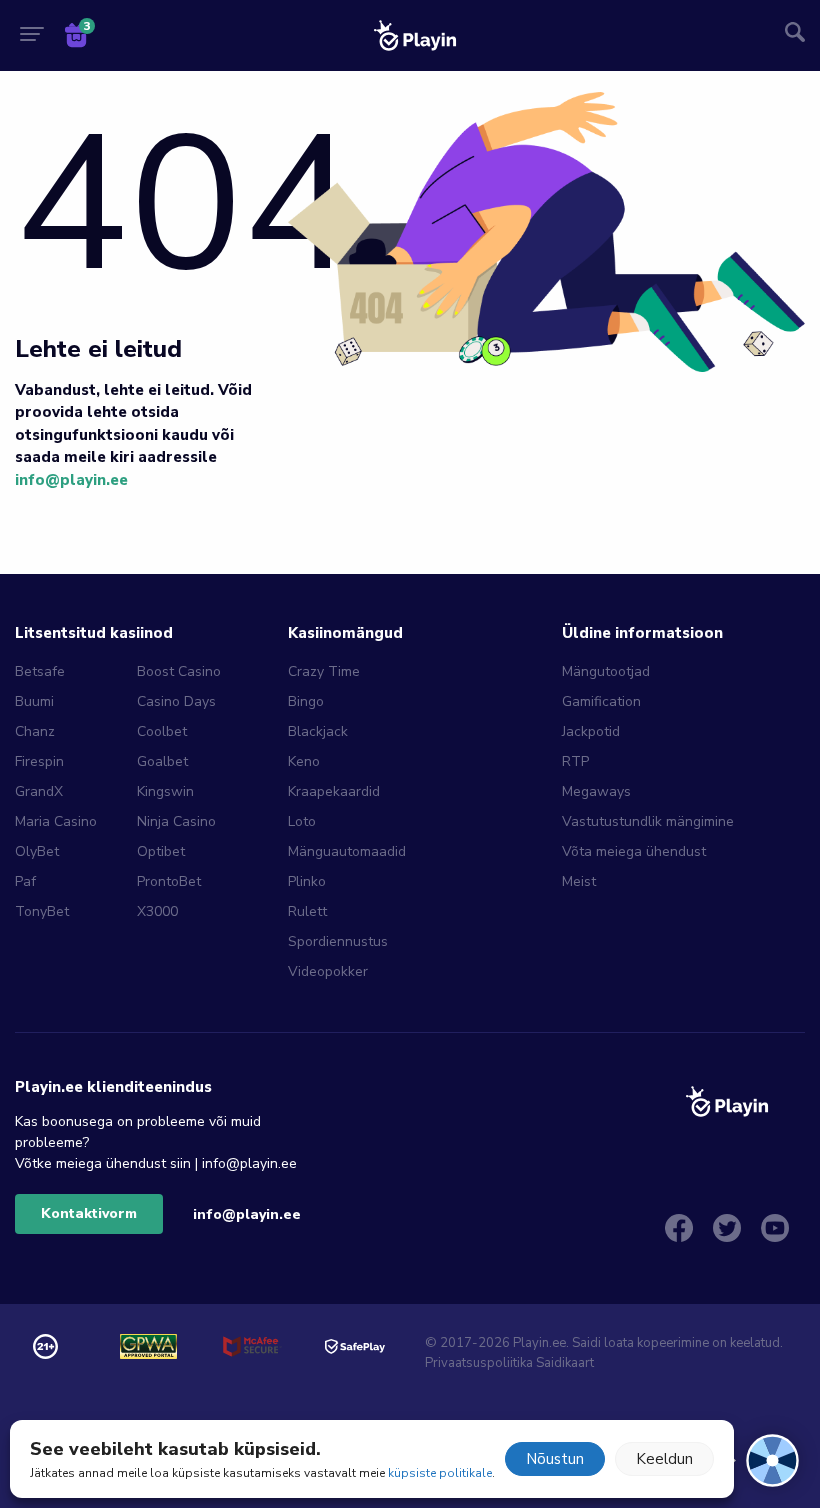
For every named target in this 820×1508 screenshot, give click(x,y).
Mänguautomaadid (347, 851)
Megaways (596, 791)
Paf (25, 881)
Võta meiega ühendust (634, 851)
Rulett (307, 911)
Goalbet (162, 761)
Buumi (34, 701)
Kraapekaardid (334, 791)
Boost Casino (179, 671)
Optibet (161, 851)
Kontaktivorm (89, 1213)
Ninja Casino (176, 821)
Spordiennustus (338, 941)
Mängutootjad (606, 671)
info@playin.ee (71, 480)
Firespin (39, 761)
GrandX (39, 791)
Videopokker (328, 971)
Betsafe (40, 671)
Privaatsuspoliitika (479, 1363)
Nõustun (555, 1459)
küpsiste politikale (440, 1473)
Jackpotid (591, 731)
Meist (579, 881)
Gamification (601, 701)
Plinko (307, 881)
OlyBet (37, 851)
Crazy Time (324, 671)
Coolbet (162, 731)
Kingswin (165, 791)
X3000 (157, 911)
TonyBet (42, 911)
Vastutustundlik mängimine (648, 821)
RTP (575, 761)
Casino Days (176, 701)
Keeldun (664, 1459)
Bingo (306, 701)
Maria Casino (56, 821)
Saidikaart (565, 1363)
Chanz (35, 731)
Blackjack (318, 731)
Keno (304, 761)
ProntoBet (169, 881)
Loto (302, 821)
